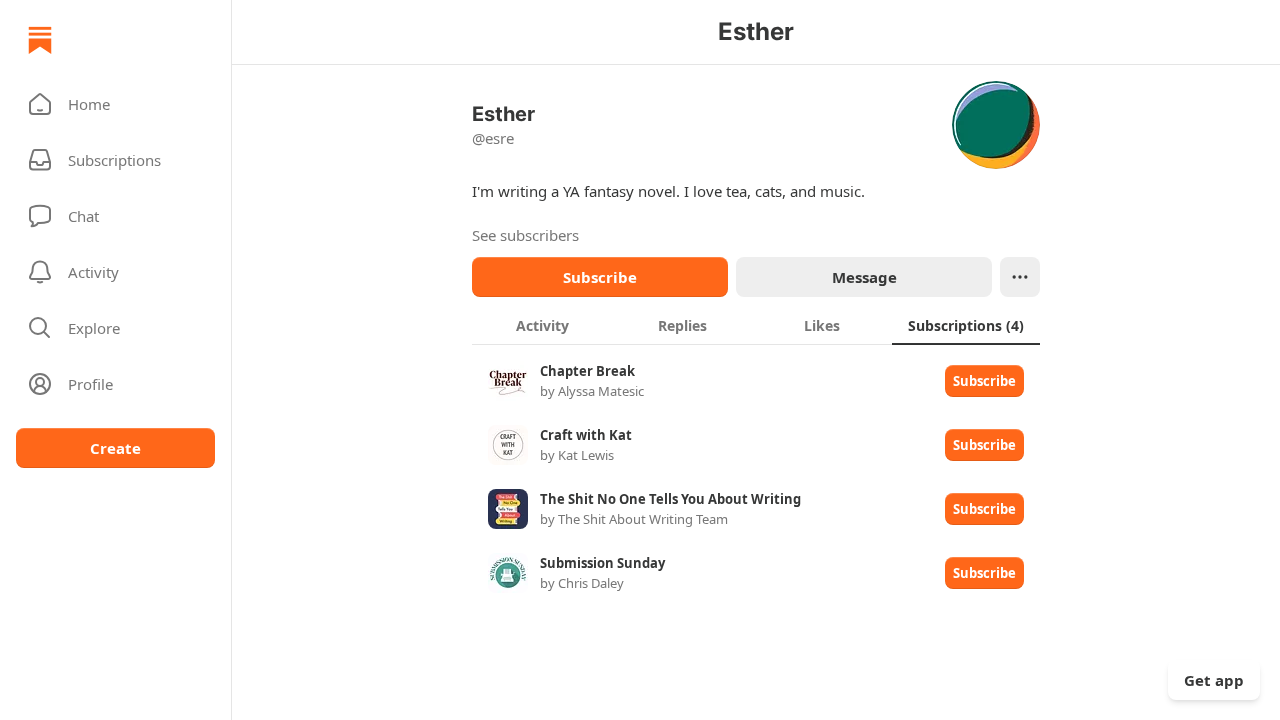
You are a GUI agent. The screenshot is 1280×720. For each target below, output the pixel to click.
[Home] (40, 40)
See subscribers (525, 235)
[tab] (542, 325)
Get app (1214, 680)
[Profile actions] (1020, 277)
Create (115, 448)
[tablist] (756, 325)
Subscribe (600, 277)
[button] (115, 104)
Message (864, 277)
